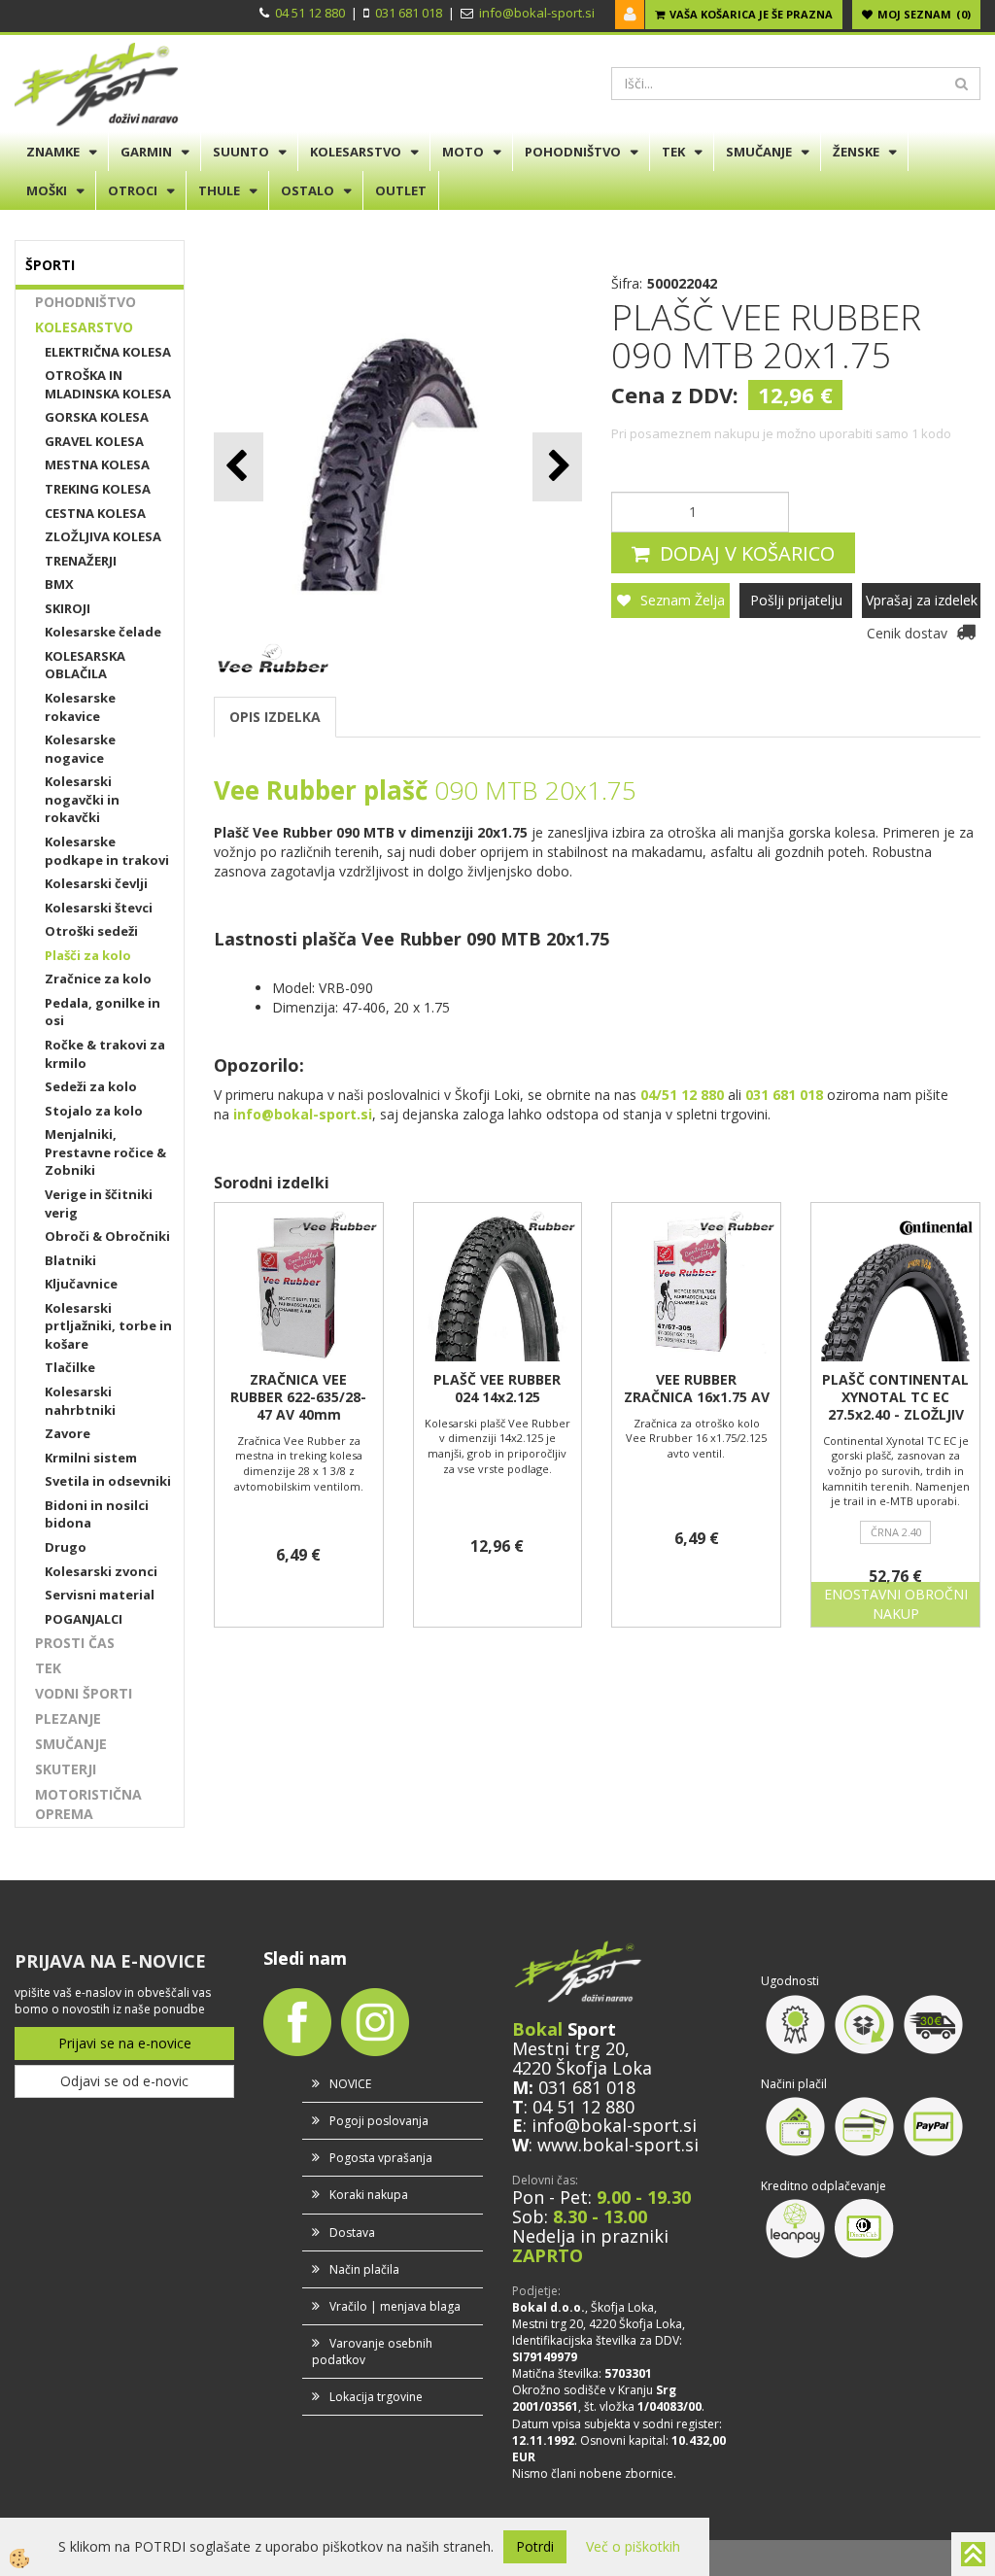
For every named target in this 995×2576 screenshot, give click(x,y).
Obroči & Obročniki (107, 1236)
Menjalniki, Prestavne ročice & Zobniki (105, 1152)
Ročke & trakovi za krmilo (105, 1054)
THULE (219, 190)
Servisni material (100, 1595)
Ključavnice (81, 1284)
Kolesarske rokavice (80, 707)
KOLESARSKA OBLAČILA (85, 665)
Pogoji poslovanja (379, 2121)
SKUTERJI (66, 1769)
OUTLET (401, 190)
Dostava (352, 2233)
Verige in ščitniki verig (99, 1203)
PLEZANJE (68, 1718)
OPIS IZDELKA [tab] (275, 717)
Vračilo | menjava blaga (395, 2306)
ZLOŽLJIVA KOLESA (103, 536)
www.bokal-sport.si (618, 2145)
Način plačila (364, 2269)
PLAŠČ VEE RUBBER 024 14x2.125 (497, 1389)
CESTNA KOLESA (95, 513)
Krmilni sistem (91, 1458)
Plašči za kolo (88, 955)
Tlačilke (70, 1367)
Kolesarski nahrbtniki (80, 1401)
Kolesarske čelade (103, 632)
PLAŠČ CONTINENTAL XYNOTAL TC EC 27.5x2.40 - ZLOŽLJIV (895, 1397)
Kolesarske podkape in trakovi (107, 851)
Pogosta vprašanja (381, 2158)
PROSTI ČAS (75, 1643)
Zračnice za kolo (98, 979)
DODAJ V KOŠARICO (747, 553)
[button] (557, 467)
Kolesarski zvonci (101, 1571)
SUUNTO (241, 152)
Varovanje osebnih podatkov (372, 2352)
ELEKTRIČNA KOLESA (108, 352)
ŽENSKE (856, 152)
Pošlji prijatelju (796, 600)
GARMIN (146, 152)
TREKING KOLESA (98, 489)
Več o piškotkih (633, 2546)
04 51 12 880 (310, 13)
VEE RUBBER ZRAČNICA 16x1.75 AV (697, 1389)
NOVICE (350, 2084)
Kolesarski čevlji (96, 883)
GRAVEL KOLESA (94, 441)
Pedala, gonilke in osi (103, 1012)
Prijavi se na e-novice (125, 2043)
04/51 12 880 (682, 1095)
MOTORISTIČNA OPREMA (88, 1804)
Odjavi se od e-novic (124, 2081)
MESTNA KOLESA (97, 464)
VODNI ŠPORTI (84, 1693)
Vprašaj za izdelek (922, 600)
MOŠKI (47, 190)
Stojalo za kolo (94, 1111)
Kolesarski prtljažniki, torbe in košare (108, 1326)
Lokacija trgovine (376, 2397)
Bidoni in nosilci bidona (97, 1514)
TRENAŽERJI (81, 561)
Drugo (66, 1547)
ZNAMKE (53, 152)
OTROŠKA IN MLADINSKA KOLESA (108, 384)
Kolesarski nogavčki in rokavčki (82, 799)
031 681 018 (409, 13)
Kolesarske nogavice (80, 749)
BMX (59, 584)
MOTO (463, 152)
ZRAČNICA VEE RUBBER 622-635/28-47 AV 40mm (298, 1397)
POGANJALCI (84, 1619)
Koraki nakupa (369, 2195)
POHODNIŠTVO (573, 152)
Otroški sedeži (91, 931)
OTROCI (133, 190)
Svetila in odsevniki (108, 1481)
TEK (673, 152)
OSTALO (308, 190)
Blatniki (70, 1260)
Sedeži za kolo (91, 1086)
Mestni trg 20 (568, 2048)
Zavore (68, 1433)
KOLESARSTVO (356, 152)
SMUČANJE (759, 152)
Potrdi (535, 2546)
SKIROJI (68, 608)
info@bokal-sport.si (537, 13)
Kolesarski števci (99, 908)
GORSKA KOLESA (97, 417)
